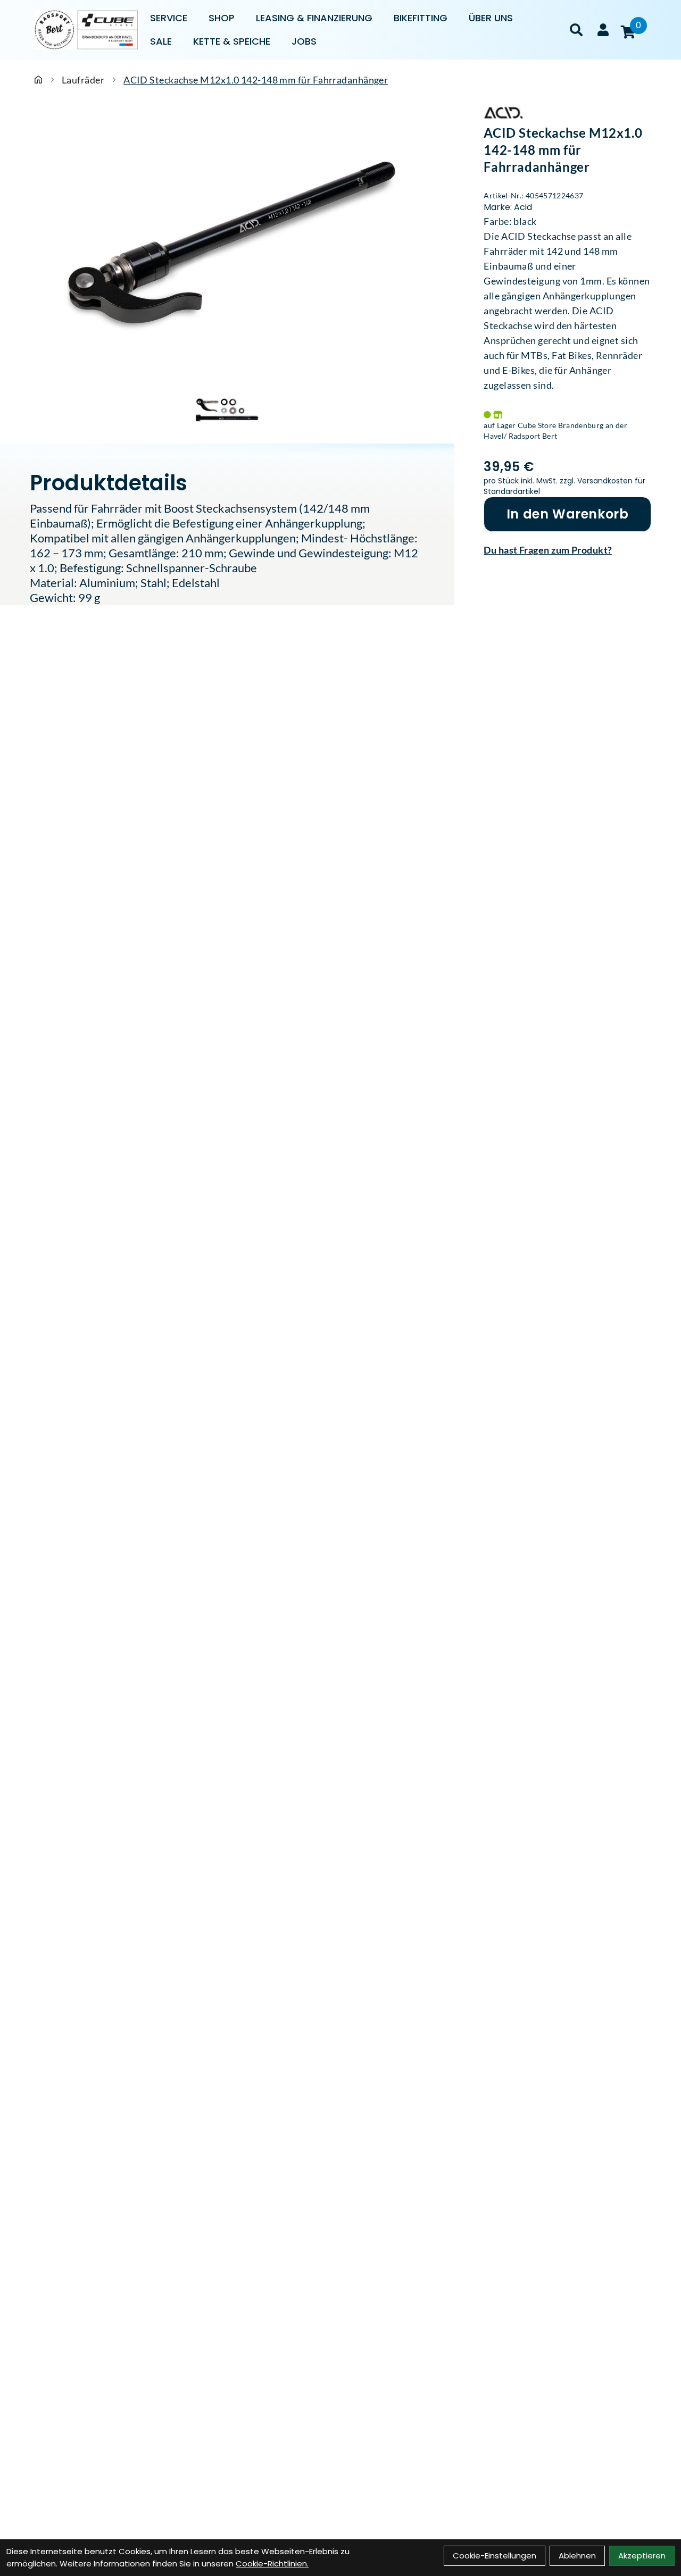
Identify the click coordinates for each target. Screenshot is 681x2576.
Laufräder (83, 80)
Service (169, 18)
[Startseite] (38, 80)
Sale (161, 41)
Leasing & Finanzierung (314, 18)
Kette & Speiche (232, 41)
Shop (222, 18)
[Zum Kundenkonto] (603, 30)
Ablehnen (577, 2556)
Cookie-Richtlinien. (272, 2564)
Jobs (304, 41)
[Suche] (576, 30)
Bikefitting (421, 18)
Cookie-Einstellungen (495, 2556)
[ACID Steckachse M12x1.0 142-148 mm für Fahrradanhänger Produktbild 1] (227, 409)
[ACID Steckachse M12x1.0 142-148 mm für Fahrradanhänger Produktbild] (227, 244)
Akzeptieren (642, 2556)
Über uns (491, 18)
